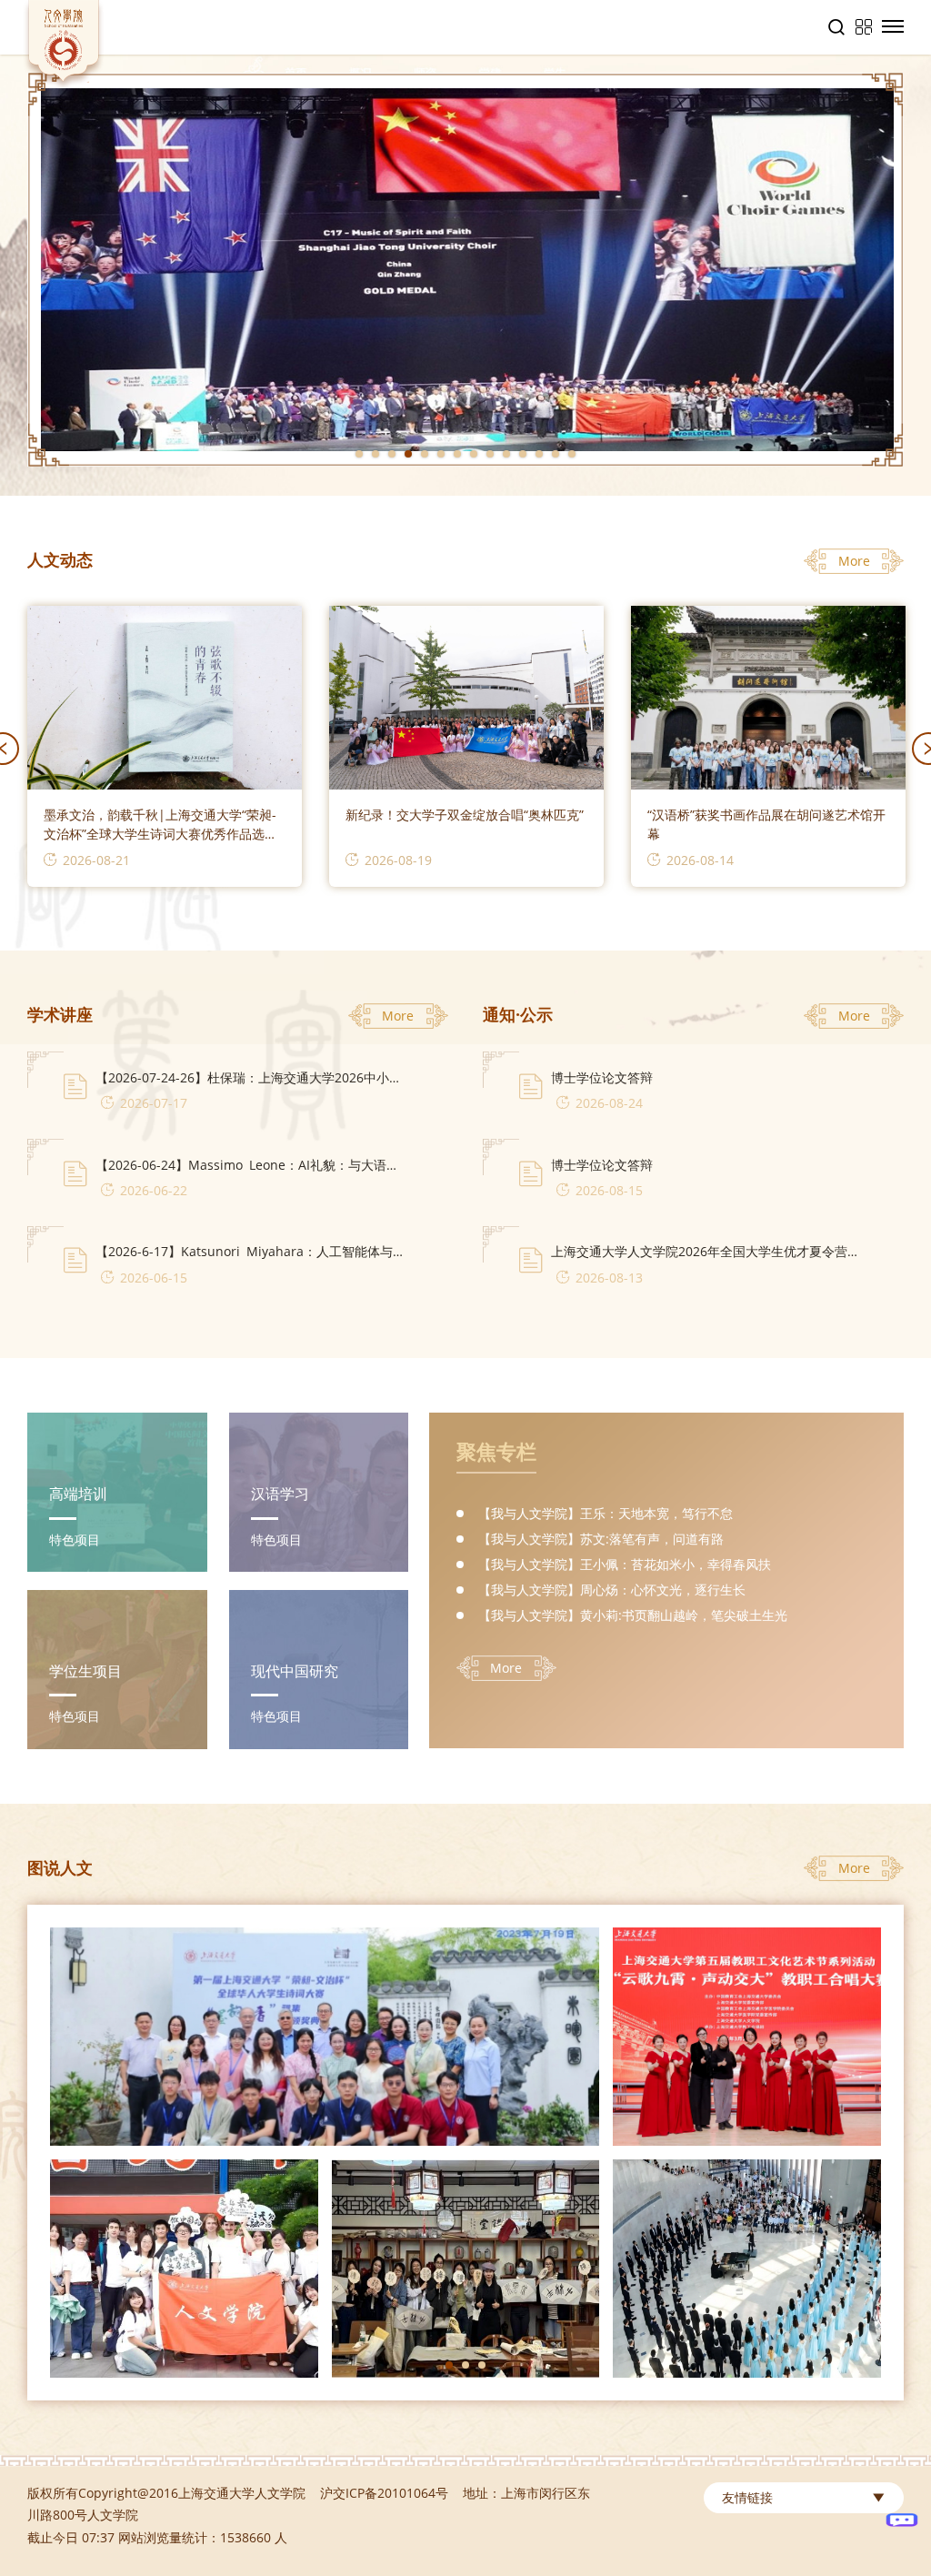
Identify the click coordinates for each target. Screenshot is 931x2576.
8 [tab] (474, 454)
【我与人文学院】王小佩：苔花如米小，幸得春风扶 (625, 1564)
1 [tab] (359, 454)
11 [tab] (523, 454)
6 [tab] (441, 454)
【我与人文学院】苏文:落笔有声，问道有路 (601, 1539)
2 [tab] (375, 454)
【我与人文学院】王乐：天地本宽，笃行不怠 (606, 1513)
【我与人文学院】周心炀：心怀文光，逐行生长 (612, 1590)
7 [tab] (457, 454)
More (854, 561)
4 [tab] (408, 454)
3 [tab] (392, 454)
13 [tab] (556, 454)
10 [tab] (506, 454)
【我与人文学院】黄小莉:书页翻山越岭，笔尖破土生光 (633, 1615)
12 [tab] (539, 454)
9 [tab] (490, 454)
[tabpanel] (465, 270)
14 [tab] (572, 454)
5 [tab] (425, 454)
